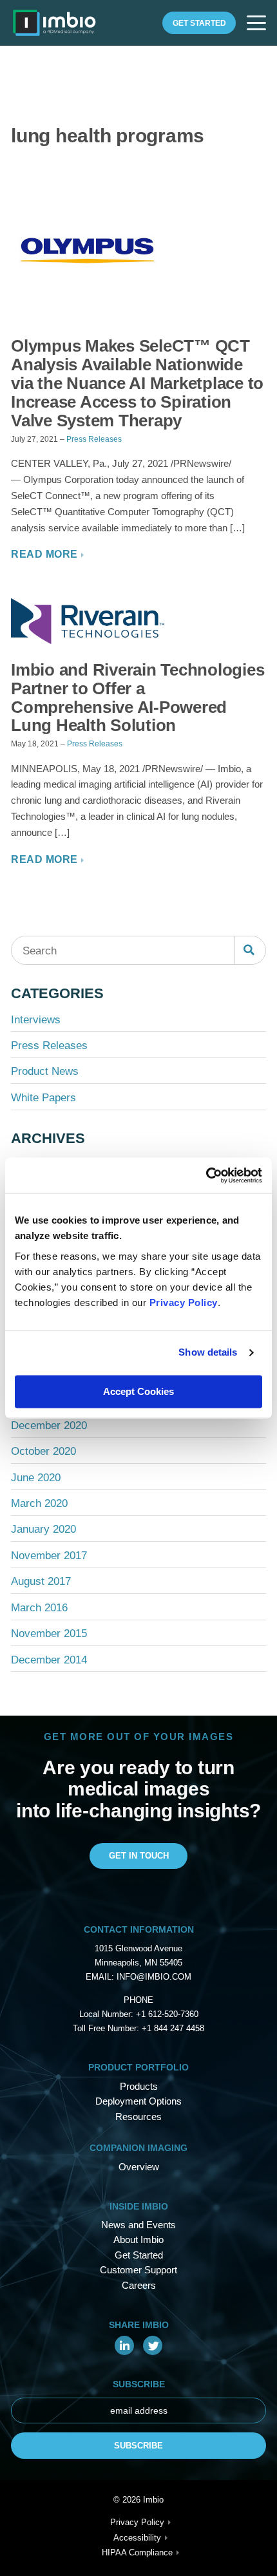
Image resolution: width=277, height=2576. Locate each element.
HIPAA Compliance (137, 2553)
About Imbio (138, 2240)
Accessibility (137, 2538)
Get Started (199, 23)
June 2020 (36, 1478)
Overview (139, 2167)
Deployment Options (138, 2101)
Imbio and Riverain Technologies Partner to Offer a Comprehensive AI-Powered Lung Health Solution (138, 697)
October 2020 (43, 1451)
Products (139, 2086)
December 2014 (49, 1660)
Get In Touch (139, 1856)
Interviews (36, 1020)
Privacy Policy (184, 1302)
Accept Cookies (138, 1391)
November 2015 (49, 1634)
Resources (138, 2117)
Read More (44, 554)
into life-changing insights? (138, 1811)
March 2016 (39, 1608)
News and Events (138, 2225)
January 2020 (43, 1529)
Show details (208, 1353)
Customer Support (138, 2270)
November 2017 (49, 1556)
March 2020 (39, 1503)
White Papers (43, 1098)
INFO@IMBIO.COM (154, 1977)
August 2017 (41, 1581)
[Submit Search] (250, 950)
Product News (45, 1071)
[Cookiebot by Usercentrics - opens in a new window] (206, 1175)
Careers (139, 2285)
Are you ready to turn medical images (138, 1778)
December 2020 (49, 1425)
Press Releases (94, 439)
